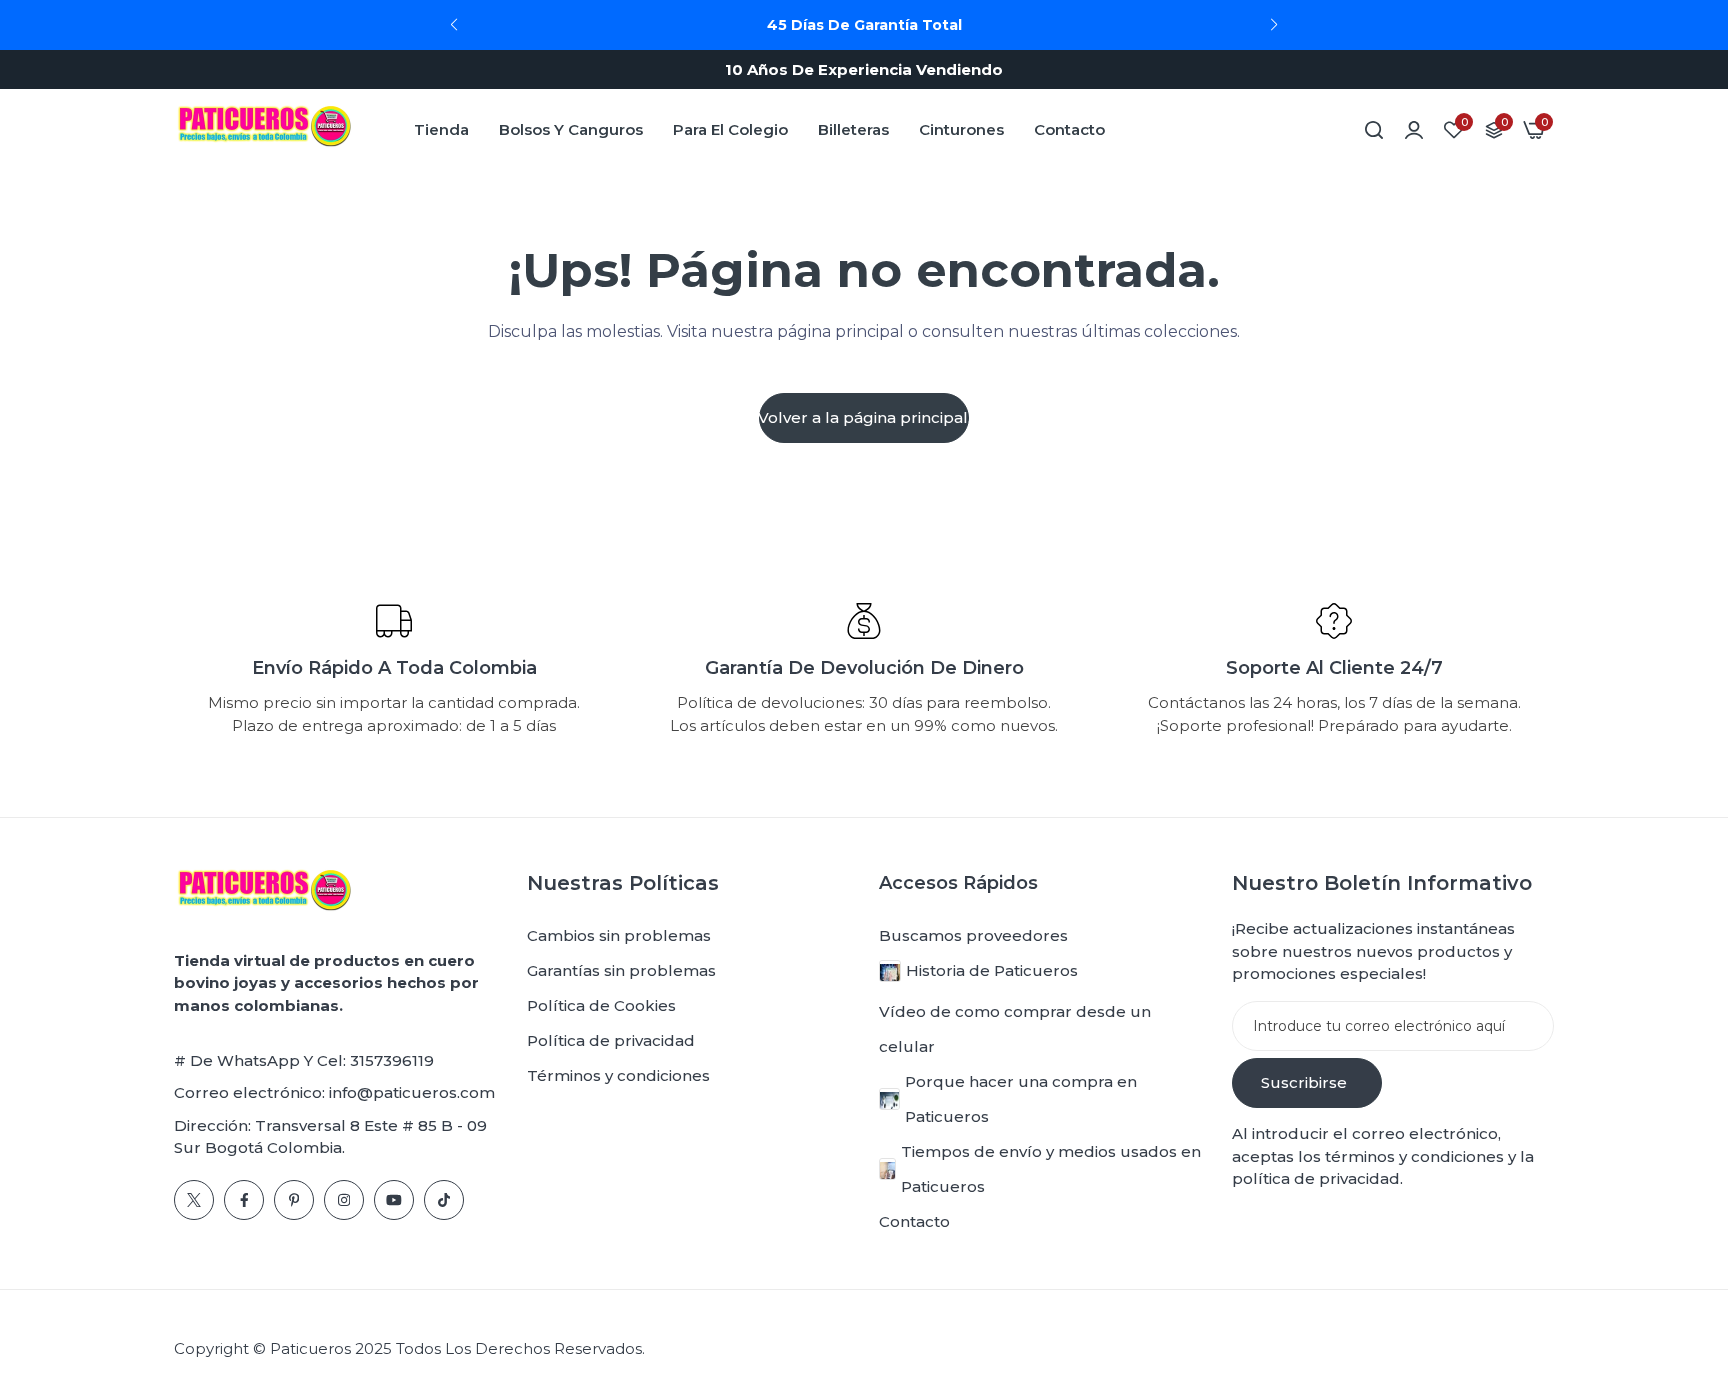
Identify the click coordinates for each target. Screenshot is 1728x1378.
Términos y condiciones (618, 1075)
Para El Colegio (730, 129)
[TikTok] (444, 1200)
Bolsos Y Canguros (571, 129)
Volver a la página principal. (864, 417)
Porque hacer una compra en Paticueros (1021, 1099)
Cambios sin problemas (619, 935)
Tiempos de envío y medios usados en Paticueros (1051, 1169)
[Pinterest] (294, 1200)
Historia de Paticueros (992, 970)
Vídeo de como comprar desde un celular (1015, 1029)
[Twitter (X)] (194, 1200)
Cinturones (961, 129)
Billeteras (853, 129)
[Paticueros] (264, 130)
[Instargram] (344, 1200)
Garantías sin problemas (621, 970)
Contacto (1069, 129)
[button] (1274, 25)
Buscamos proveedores (973, 935)
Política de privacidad (611, 1040)
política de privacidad (1316, 1178)
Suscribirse (1304, 1082)
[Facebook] (244, 1200)
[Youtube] (394, 1200)
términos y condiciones (1412, 1156)
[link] (1414, 130)
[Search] (1374, 130)
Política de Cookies (601, 1005)
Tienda (441, 129)
